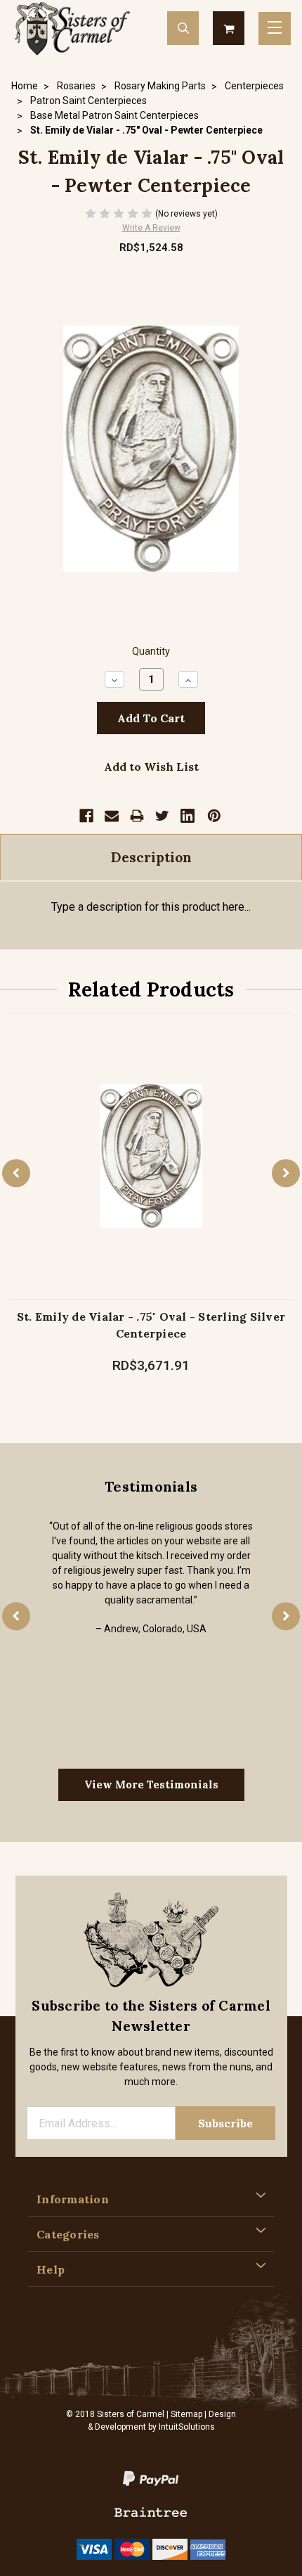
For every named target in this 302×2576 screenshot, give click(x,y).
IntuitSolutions (187, 2427)
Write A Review (151, 228)
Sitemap (186, 2414)
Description (151, 857)
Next (286, 1173)
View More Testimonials (151, 1784)
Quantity (151, 652)
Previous (16, 1173)
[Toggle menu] (275, 28)
